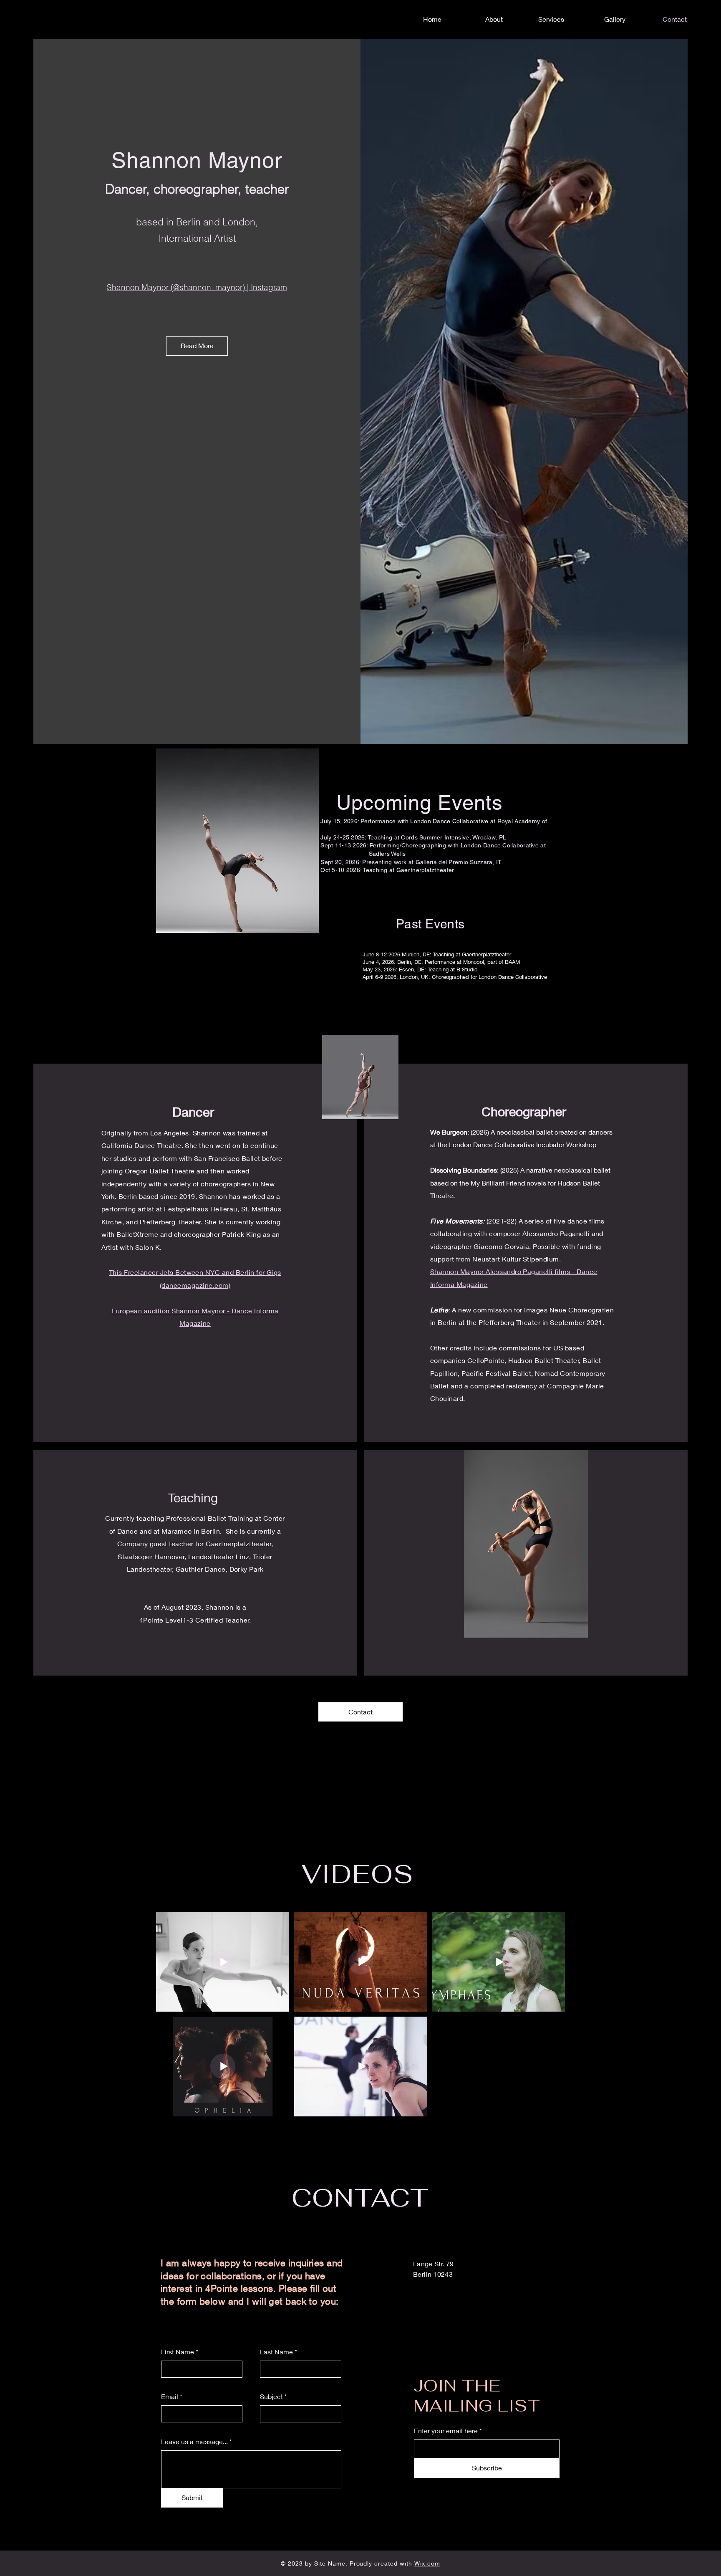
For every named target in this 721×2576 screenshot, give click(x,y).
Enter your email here (446, 2431)
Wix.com (427, 2563)
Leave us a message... (194, 2442)
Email (170, 2397)
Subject (271, 2397)
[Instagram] (703, 1307)
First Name (178, 2352)
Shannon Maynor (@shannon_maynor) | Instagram (197, 287)
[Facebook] (703, 1289)
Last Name (276, 2352)
